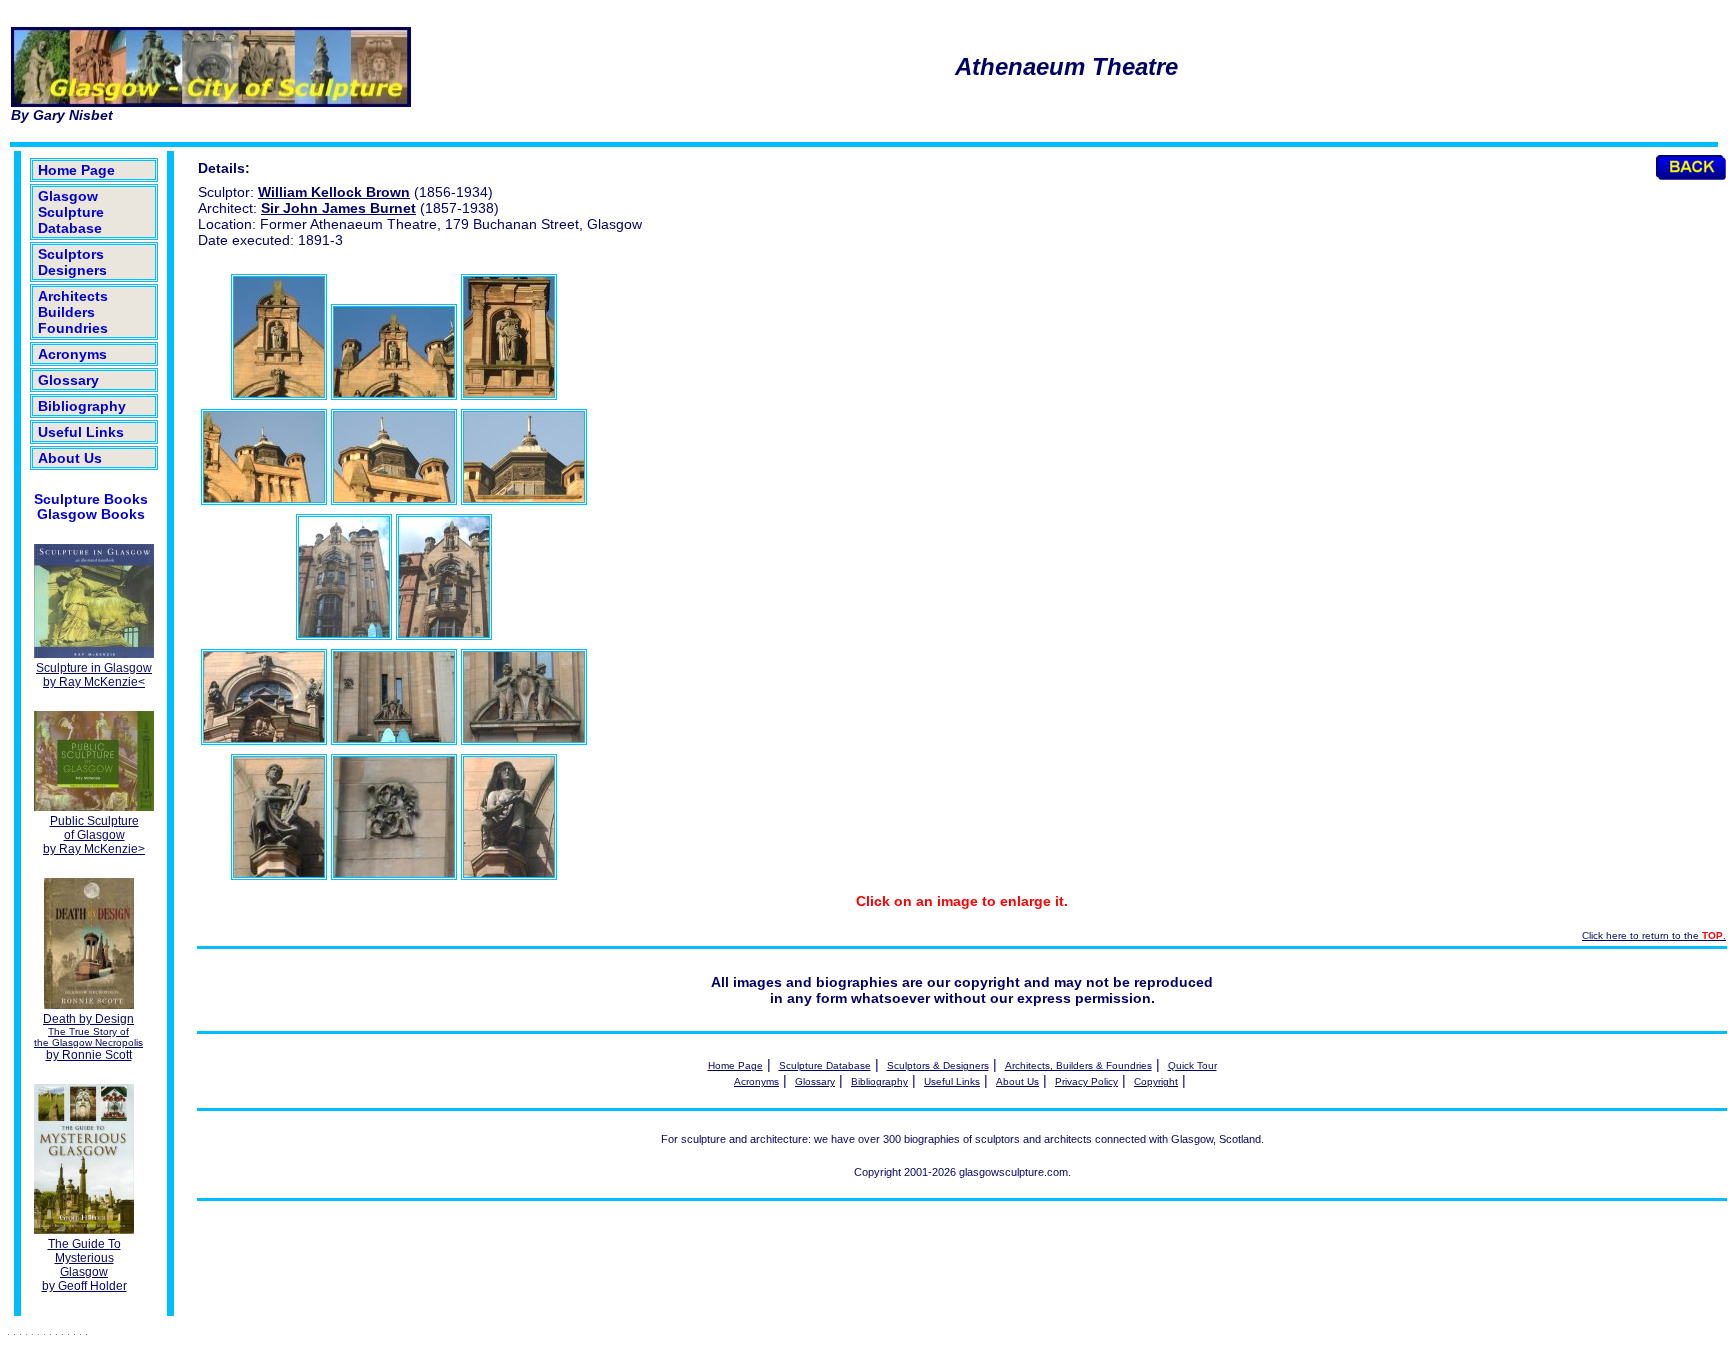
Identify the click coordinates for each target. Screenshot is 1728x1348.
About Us (70, 458)
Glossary (68, 380)
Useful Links (81, 432)
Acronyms (72, 354)
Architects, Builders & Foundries (1078, 1065)
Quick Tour (1192, 1065)
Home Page (76, 170)
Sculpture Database (825, 1065)
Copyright (1156, 1081)
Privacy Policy (1086, 1081)
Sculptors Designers (72, 262)
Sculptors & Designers (938, 1065)
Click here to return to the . (1654, 935)
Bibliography (82, 406)
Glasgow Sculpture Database (71, 212)
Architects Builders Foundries (73, 312)
